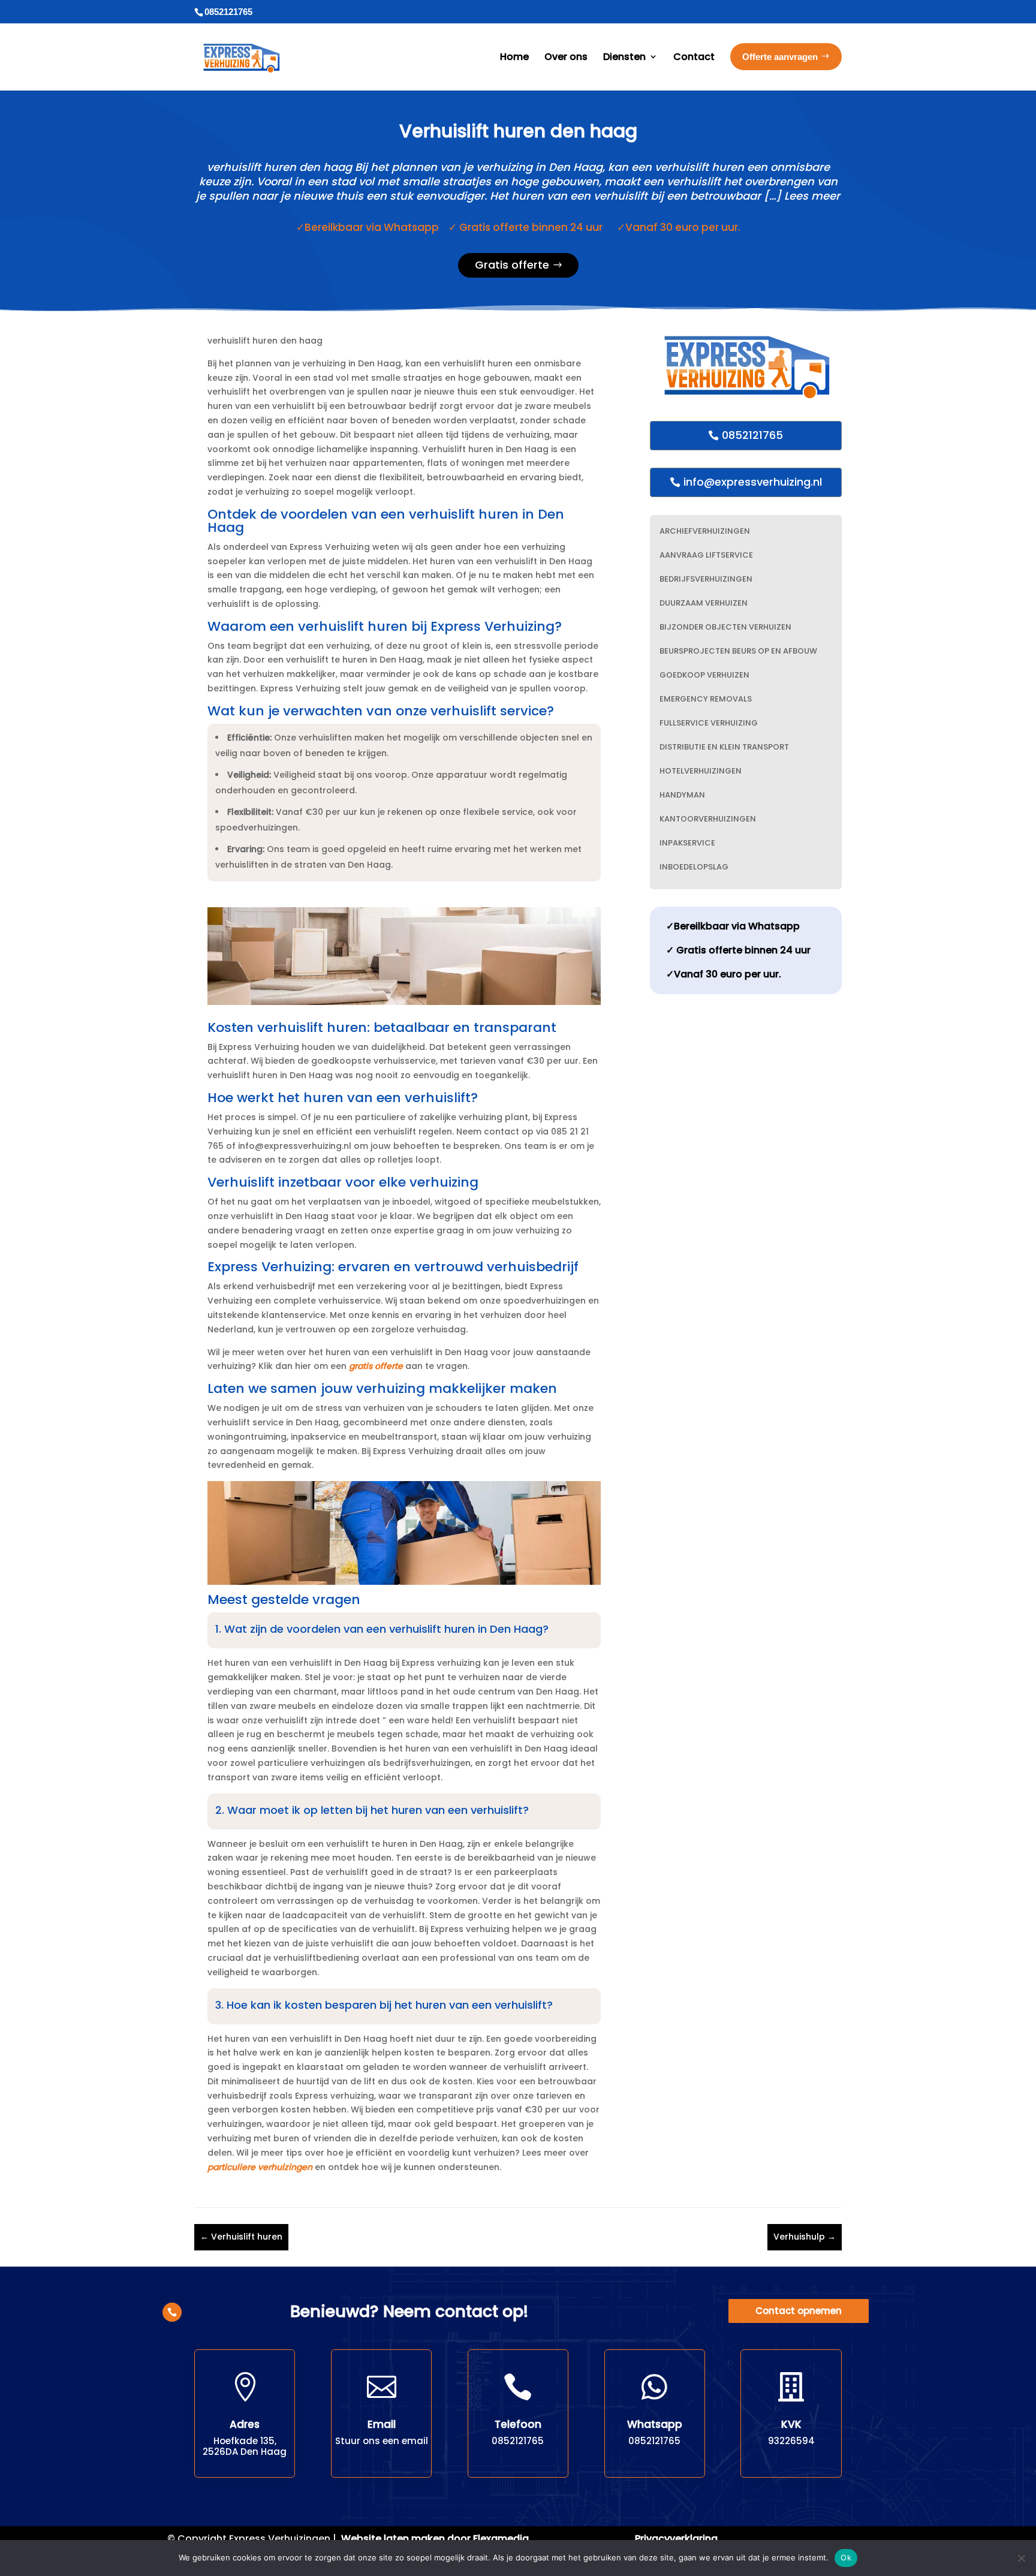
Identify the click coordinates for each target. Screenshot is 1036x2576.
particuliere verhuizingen (260, 2167)
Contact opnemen (799, 2311)
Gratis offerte (512, 265)
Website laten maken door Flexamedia (435, 2539)
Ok (846, 2557)
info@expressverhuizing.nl (753, 482)
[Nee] (1021, 2558)
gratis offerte (376, 1366)
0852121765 (752, 435)
